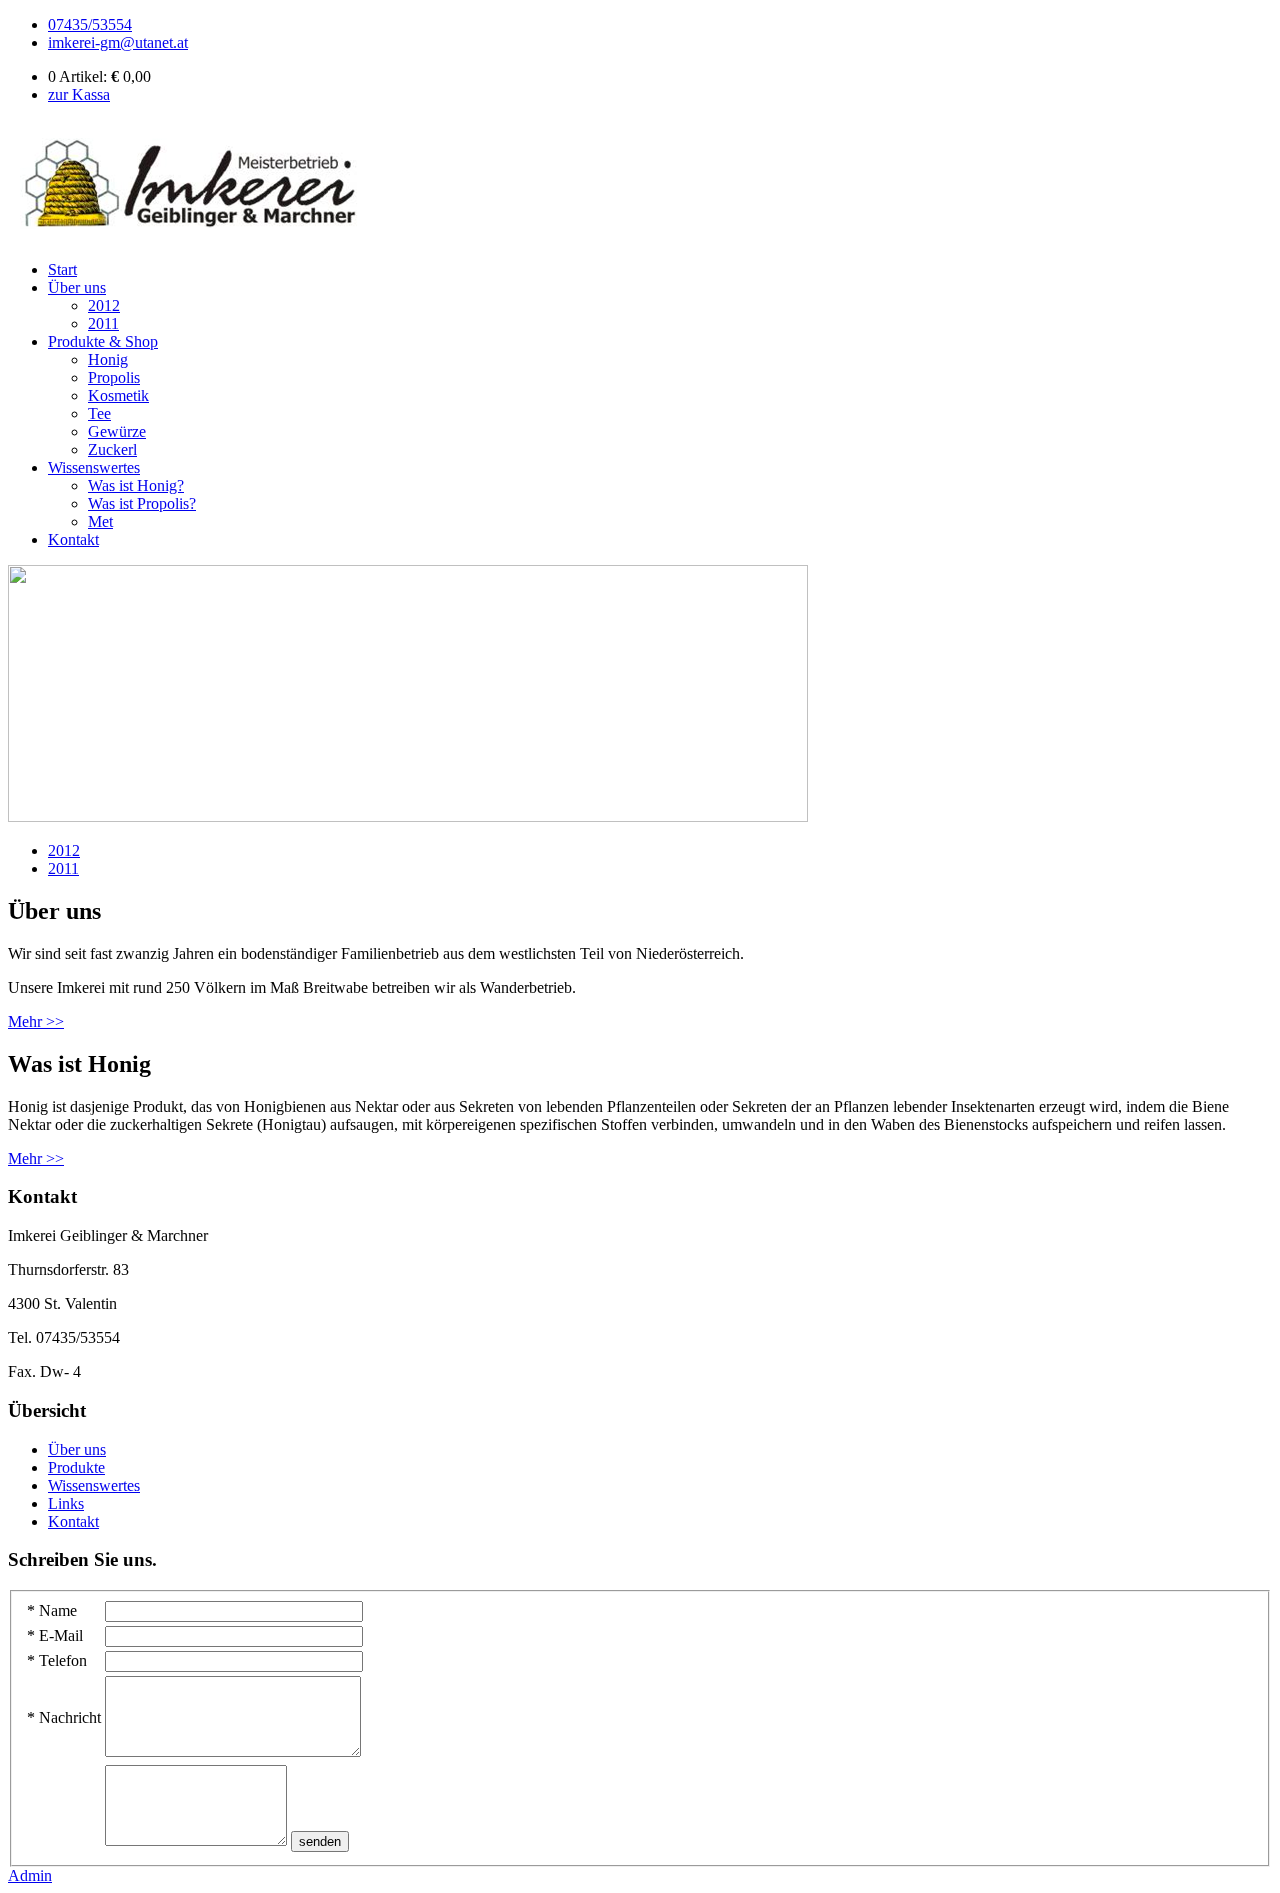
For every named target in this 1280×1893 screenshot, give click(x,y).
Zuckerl (112, 449)
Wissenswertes (94, 467)
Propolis (114, 377)
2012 (104, 305)
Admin (30, 1875)
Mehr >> (36, 1021)
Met (100, 521)
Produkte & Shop (103, 341)
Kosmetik (118, 395)
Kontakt (73, 539)
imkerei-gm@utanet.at (118, 42)
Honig (108, 359)
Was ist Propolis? (142, 503)
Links (66, 1503)
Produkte (76, 1467)
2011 (103, 323)
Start (62, 269)
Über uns (77, 287)
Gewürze (117, 431)
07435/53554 (90, 24)
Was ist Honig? (136, 485)
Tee (99, 413)
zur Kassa (79, 94)
